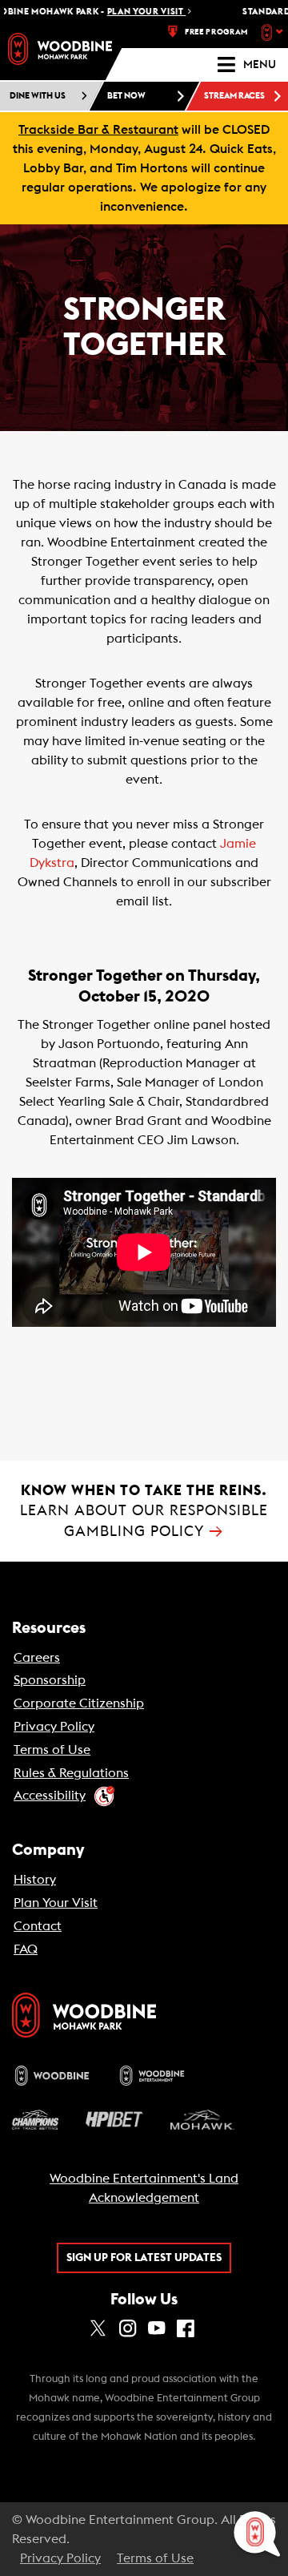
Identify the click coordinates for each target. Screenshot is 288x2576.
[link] (60, 49)
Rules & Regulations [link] (71, 1773)
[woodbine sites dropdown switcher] (274, 32)
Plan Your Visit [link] (56, 1903)
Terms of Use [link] (52, 1750)
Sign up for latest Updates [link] (144, 2258)
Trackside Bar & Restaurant (98, 130)
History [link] (35, 1880)
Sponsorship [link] (50, 1680)
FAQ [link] (26, 1949)
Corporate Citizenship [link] (79, 1703)
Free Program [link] (216, 32)
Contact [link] (38, 1926)
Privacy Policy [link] (54, 1727)
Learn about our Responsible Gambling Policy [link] (144, 1511)
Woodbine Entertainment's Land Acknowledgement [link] (144, 2188)
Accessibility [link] (50, 1796)
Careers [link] (37, 1658)
